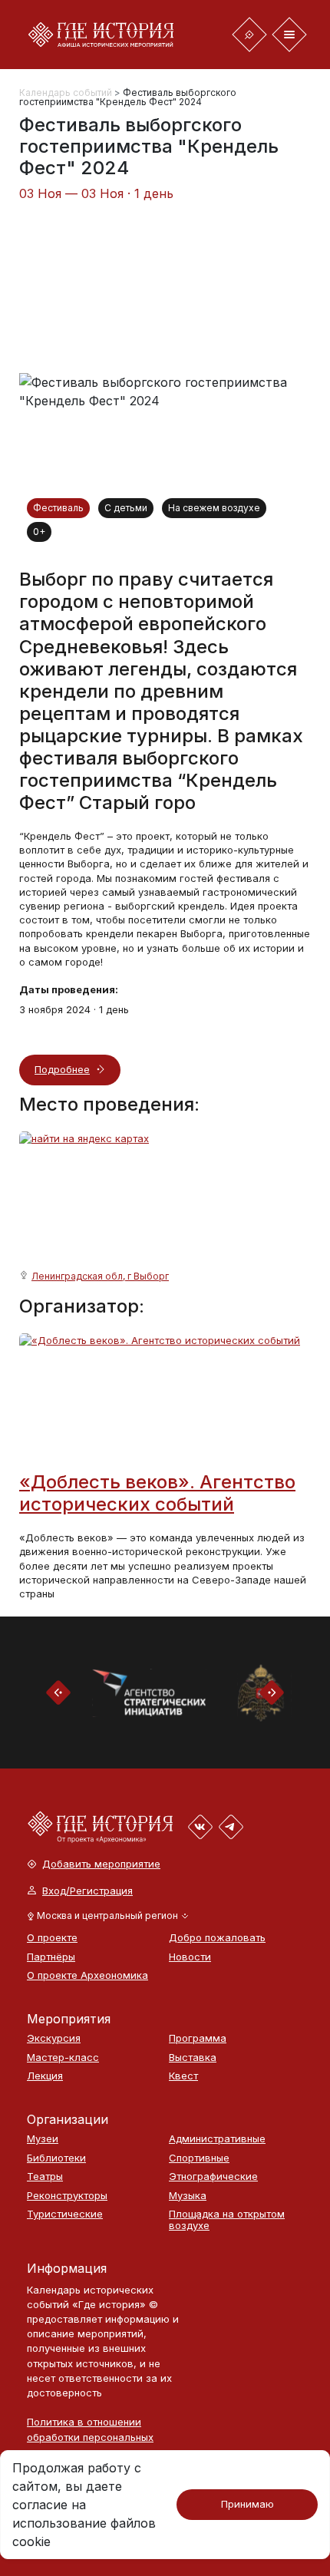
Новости (190, 1957)
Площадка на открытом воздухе (227, 2219)
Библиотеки (56, 2158)
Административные (217, 2139)
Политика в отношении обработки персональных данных (90, 2436)
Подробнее (62, 1069)
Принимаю (247, 2504)
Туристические (65, 2214)
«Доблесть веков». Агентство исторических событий (157, 1493)
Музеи (43, 2139)
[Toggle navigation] (249, 35)
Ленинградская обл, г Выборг (100, 1276)
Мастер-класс (63, 2057)
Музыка (188, 2196)
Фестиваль (58, 508)
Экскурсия (54, 2038)
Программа (198, 2038)
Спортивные (199, 2158)
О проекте (52, 1938)
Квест (183, 2076)
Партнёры (51, 1957)
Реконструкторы (67, 2196)
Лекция (45, 2076)
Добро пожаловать (217, 1938)
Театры (45, 2176)
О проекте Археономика (87, 1975)
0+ (39, 532)
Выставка (193, 2057)
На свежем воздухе (214, 508)
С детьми (126, 508)
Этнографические (213, 2176)
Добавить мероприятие (101, 1864)
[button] (108, 1916)
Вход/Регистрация (87, 1891)
